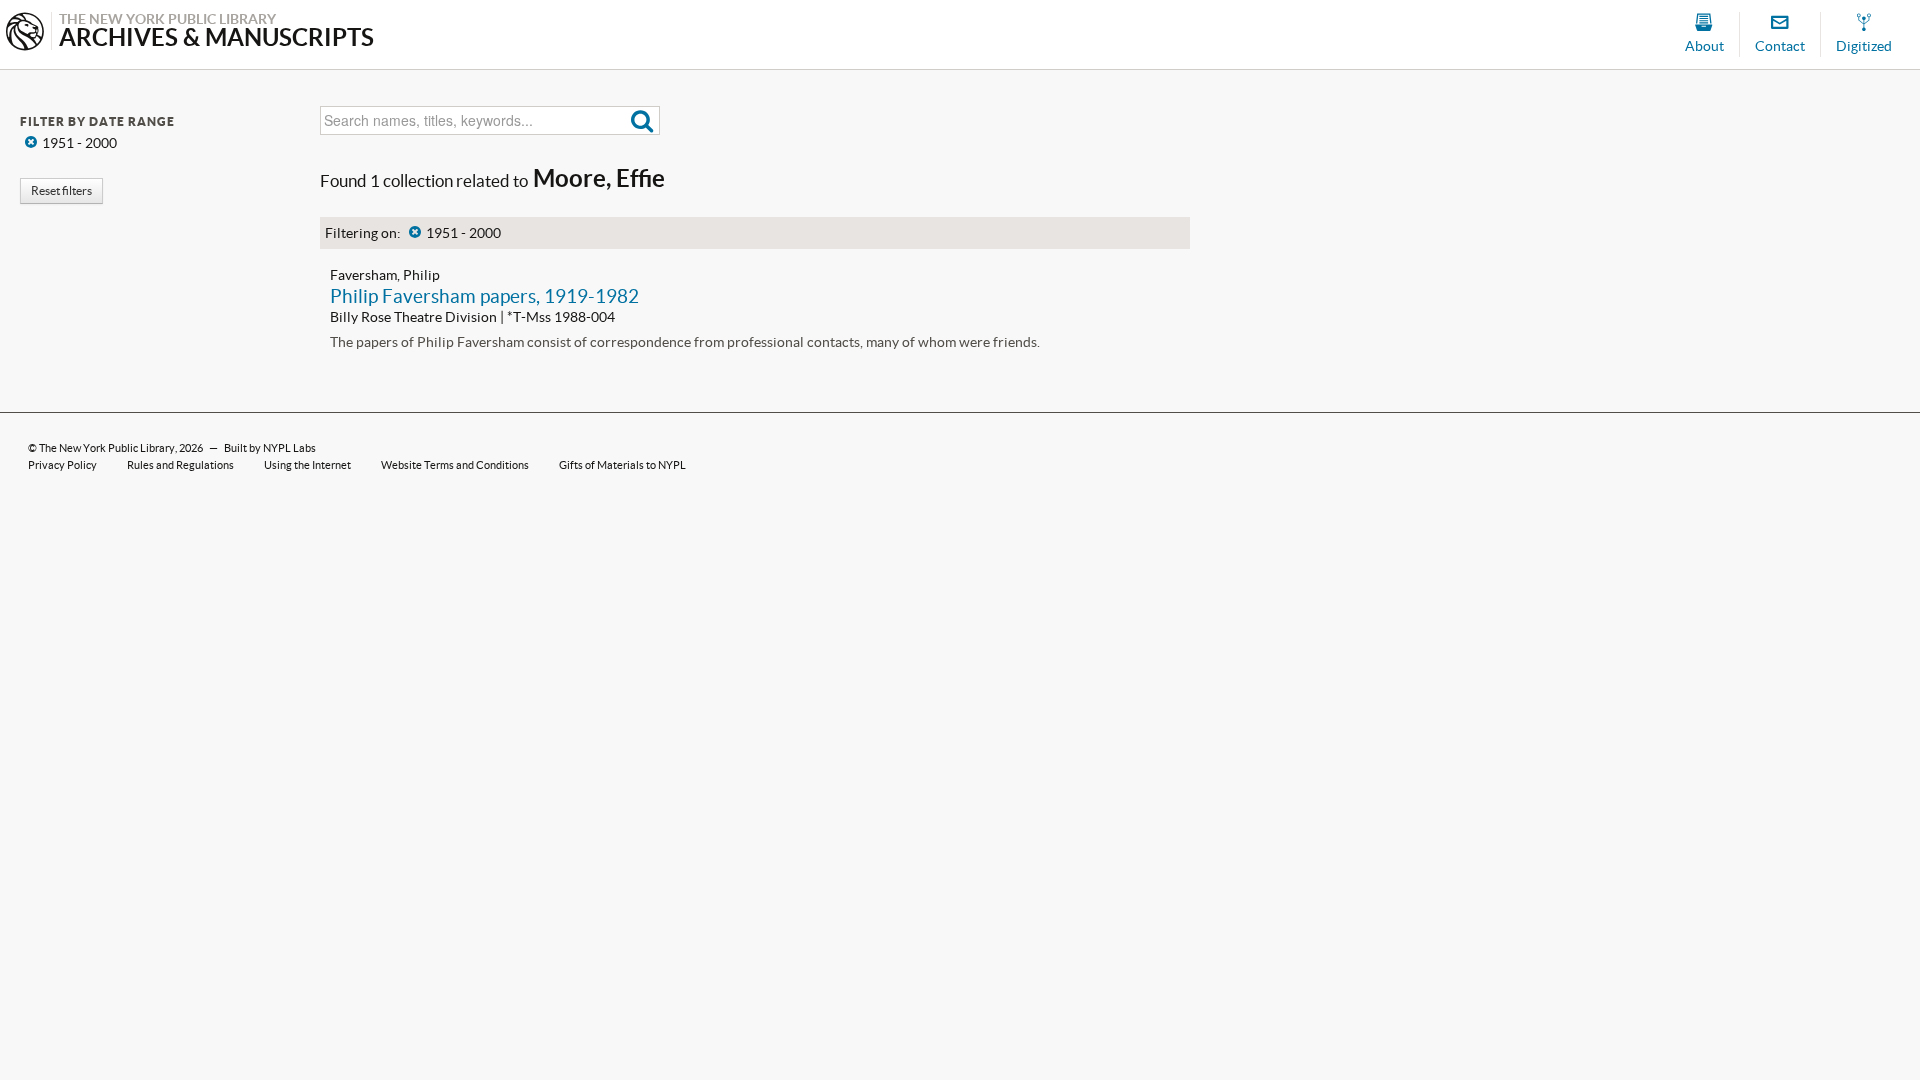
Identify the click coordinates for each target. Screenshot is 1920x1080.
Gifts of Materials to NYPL (622, 465)
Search (642, 120)
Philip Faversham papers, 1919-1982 (484, 296)
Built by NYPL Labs (270, 448)
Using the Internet (307, 465)
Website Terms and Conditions (455, 465)
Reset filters (61, 190)
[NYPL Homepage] (25, 33)
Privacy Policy (62, 465)
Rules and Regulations (180, 465)
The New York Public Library (107, 448)
